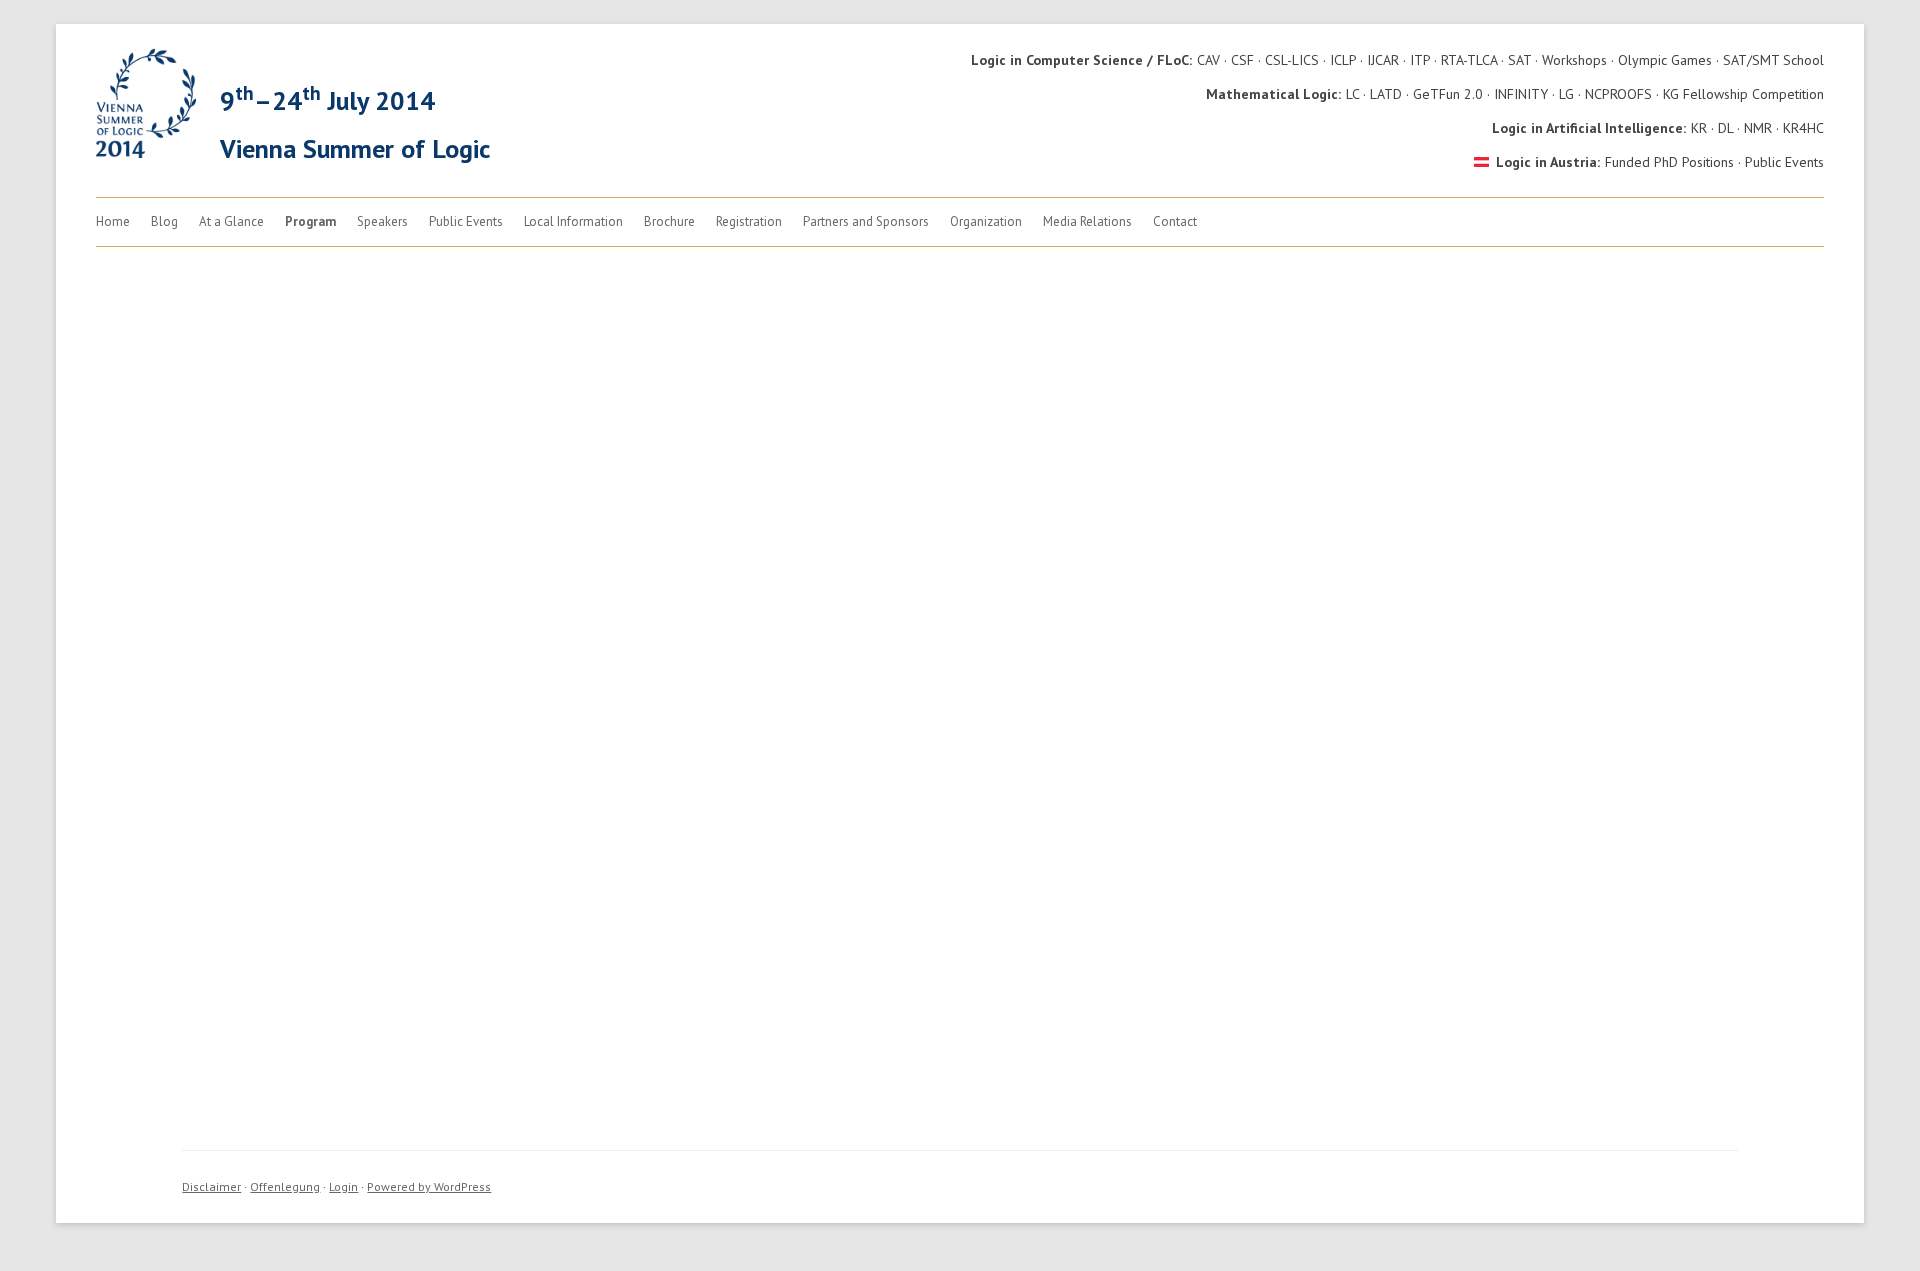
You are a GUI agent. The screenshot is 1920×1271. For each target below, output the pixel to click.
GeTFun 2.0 (1448, 94)
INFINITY (1521, 94)
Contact (1175, 221)
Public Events (1784, 162)
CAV (1208, 60)
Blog (164, 221)
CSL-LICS (1292, 60)
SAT (1519, 60)
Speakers (382, 221)
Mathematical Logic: (1273, 94)
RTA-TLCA (1469, 60)
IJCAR (1383, 60)
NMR (1758, 128)
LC (1352, 94)
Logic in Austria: (1548, 162)
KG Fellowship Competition (1743, 94)
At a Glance (231, 221)
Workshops (1574, 60)
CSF (1242, 60)
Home (113, 221)
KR (1699, 128)
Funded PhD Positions (1669, 162)
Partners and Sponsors (866, 221)
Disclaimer (211, 1186)
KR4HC (1803, 128)
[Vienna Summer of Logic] (146, 153)
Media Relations (1087, 221)
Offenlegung (285, 1186)
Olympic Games (1665, 60)
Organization (986, 221)
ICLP (1343, 60)
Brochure (669, 221)
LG (1566, 94)
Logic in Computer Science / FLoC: (1081, 60)
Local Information (573, 221)
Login (343, 1186)
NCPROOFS (1618, 94)
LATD (1386, 94)
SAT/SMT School (1773, 60)
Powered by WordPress (429, 1186)
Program (310, 221)
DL (1725, 128)
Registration (749, 221)
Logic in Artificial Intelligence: (1589, 128)
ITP (1420, 60)
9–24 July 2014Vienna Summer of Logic (355, 122)
